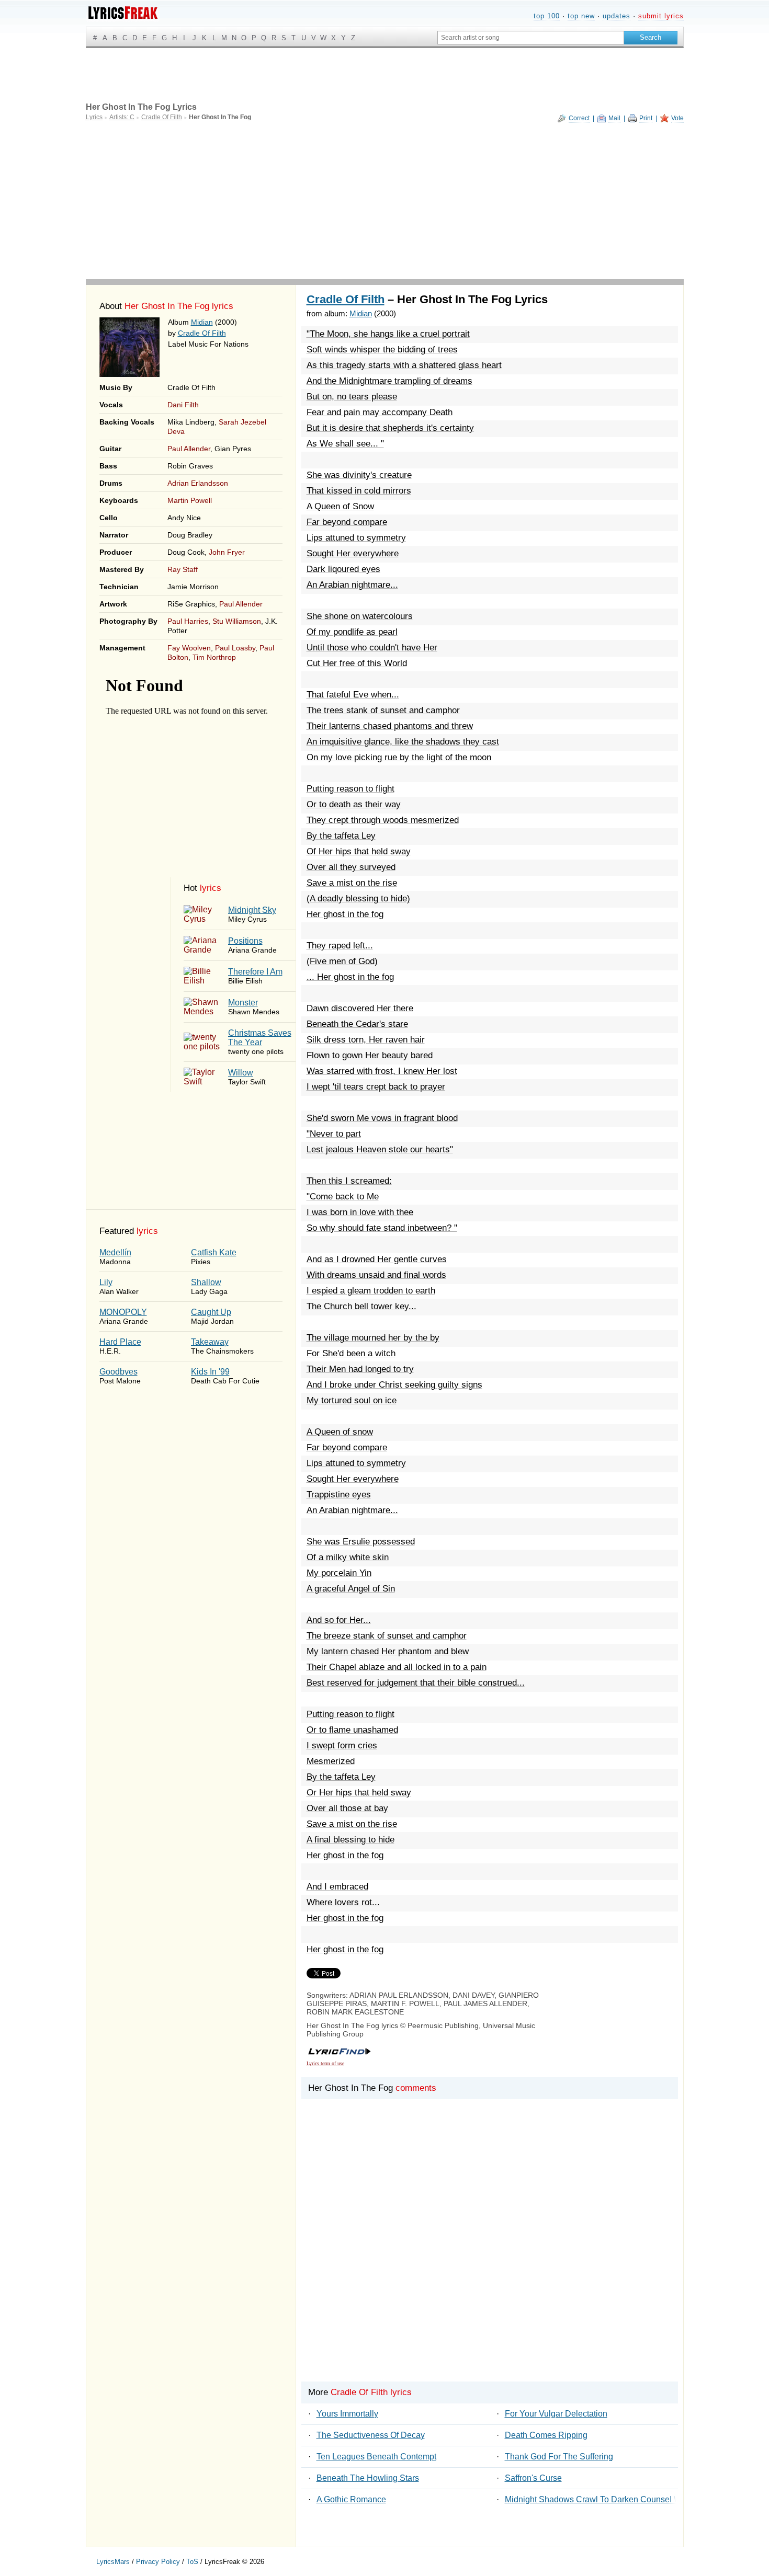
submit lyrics (661, 16)
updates (617, 16)
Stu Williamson (237, 621)
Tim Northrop (214, 657)
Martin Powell (190, 500)
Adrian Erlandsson (198, 483)
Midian (202, 322)
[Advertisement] (385, 201)
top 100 (547, 16)
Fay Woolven (189, 648)
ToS (192, 2562)
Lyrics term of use (325, 2063)
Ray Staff (183, 569)
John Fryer (227, 552)
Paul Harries (188, 621)
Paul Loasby (235, 648)
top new (581, 16)
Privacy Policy (158, 2562)
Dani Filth (183, 405)
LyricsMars (113, 2562)
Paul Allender (189, 449)
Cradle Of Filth (202, 333)
